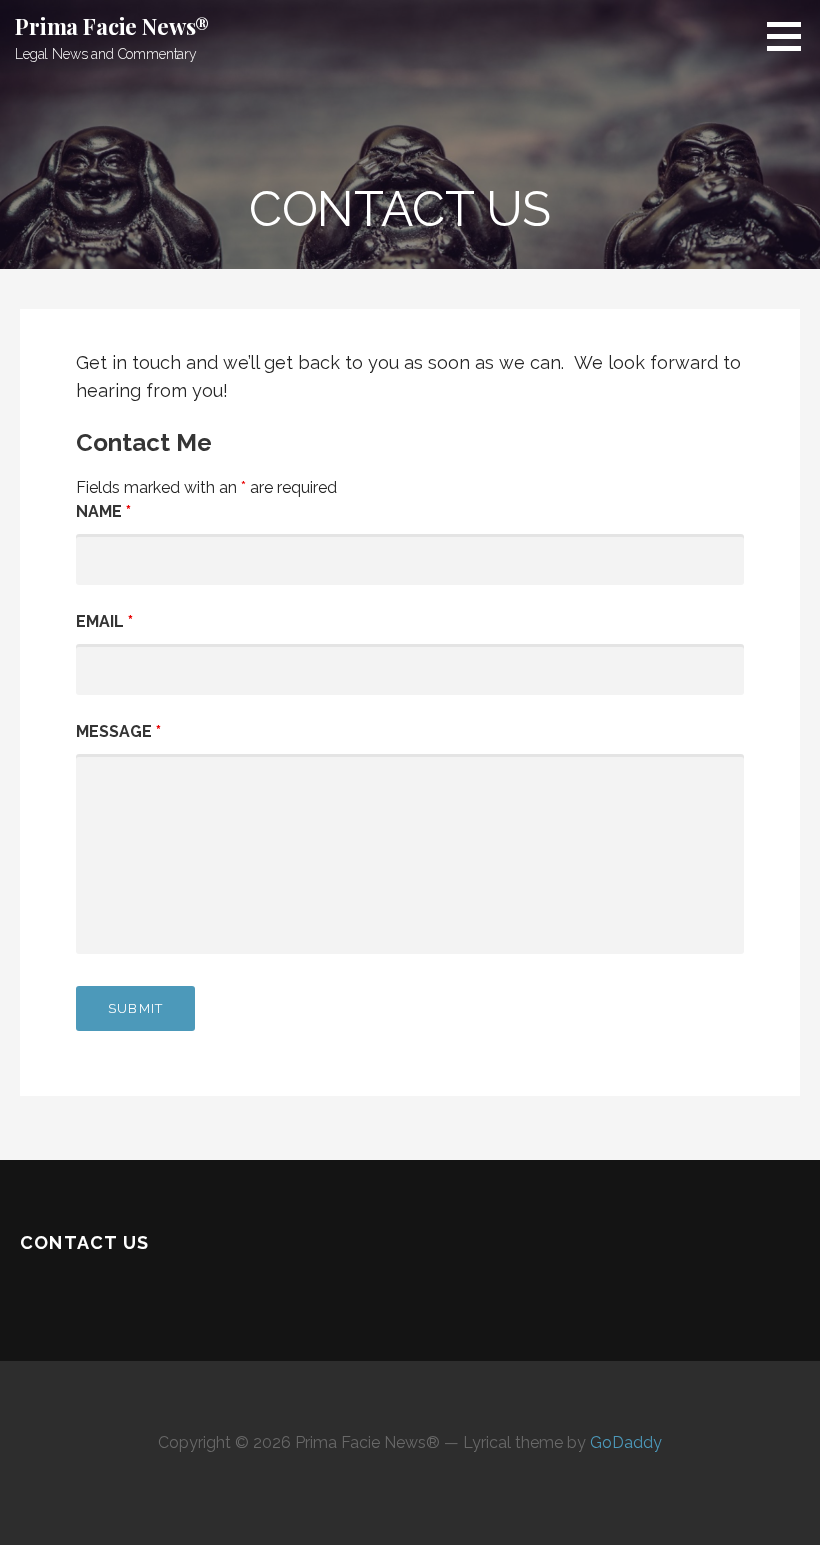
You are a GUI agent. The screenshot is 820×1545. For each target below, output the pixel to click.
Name (103, 511)
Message (118, 731)
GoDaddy (626, 1442)
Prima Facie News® (112, 26)
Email (104, 621)
